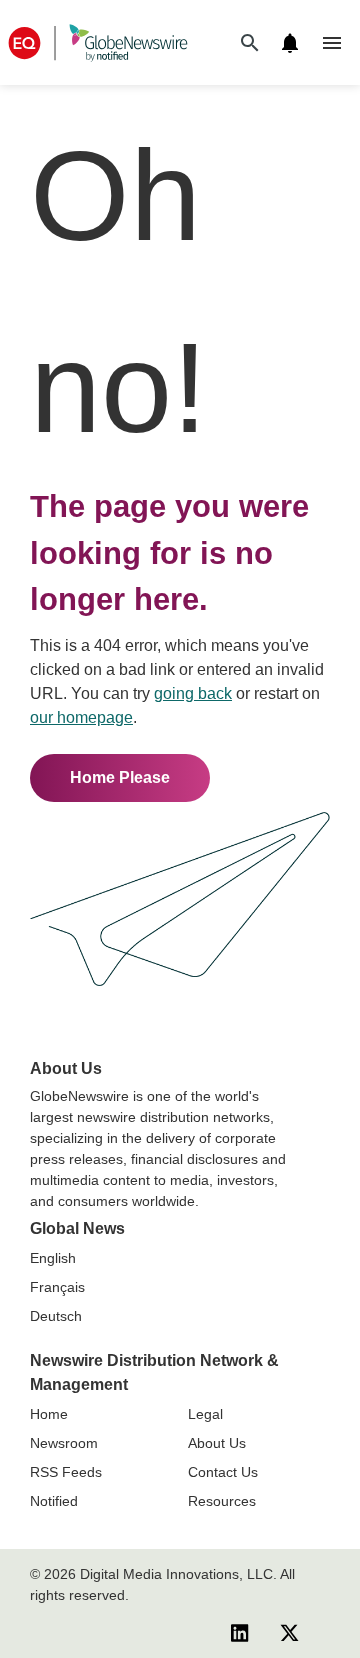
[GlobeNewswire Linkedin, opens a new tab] (240, 1632)
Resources (222, 1501)
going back (193, 693)
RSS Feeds (66, 1472)
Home (49, 1414)
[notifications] (290, 43)
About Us (217, 1443)
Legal (205, 1414)
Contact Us (223, 1472)
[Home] (98, 42)
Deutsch (56, 1316)
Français (57, 1287)
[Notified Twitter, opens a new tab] (289, 1632)
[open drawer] (332, 43)
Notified (54, 1501)
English (53, 1258)
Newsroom (64, 1443)
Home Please (120, 777)
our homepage (81, 717)
